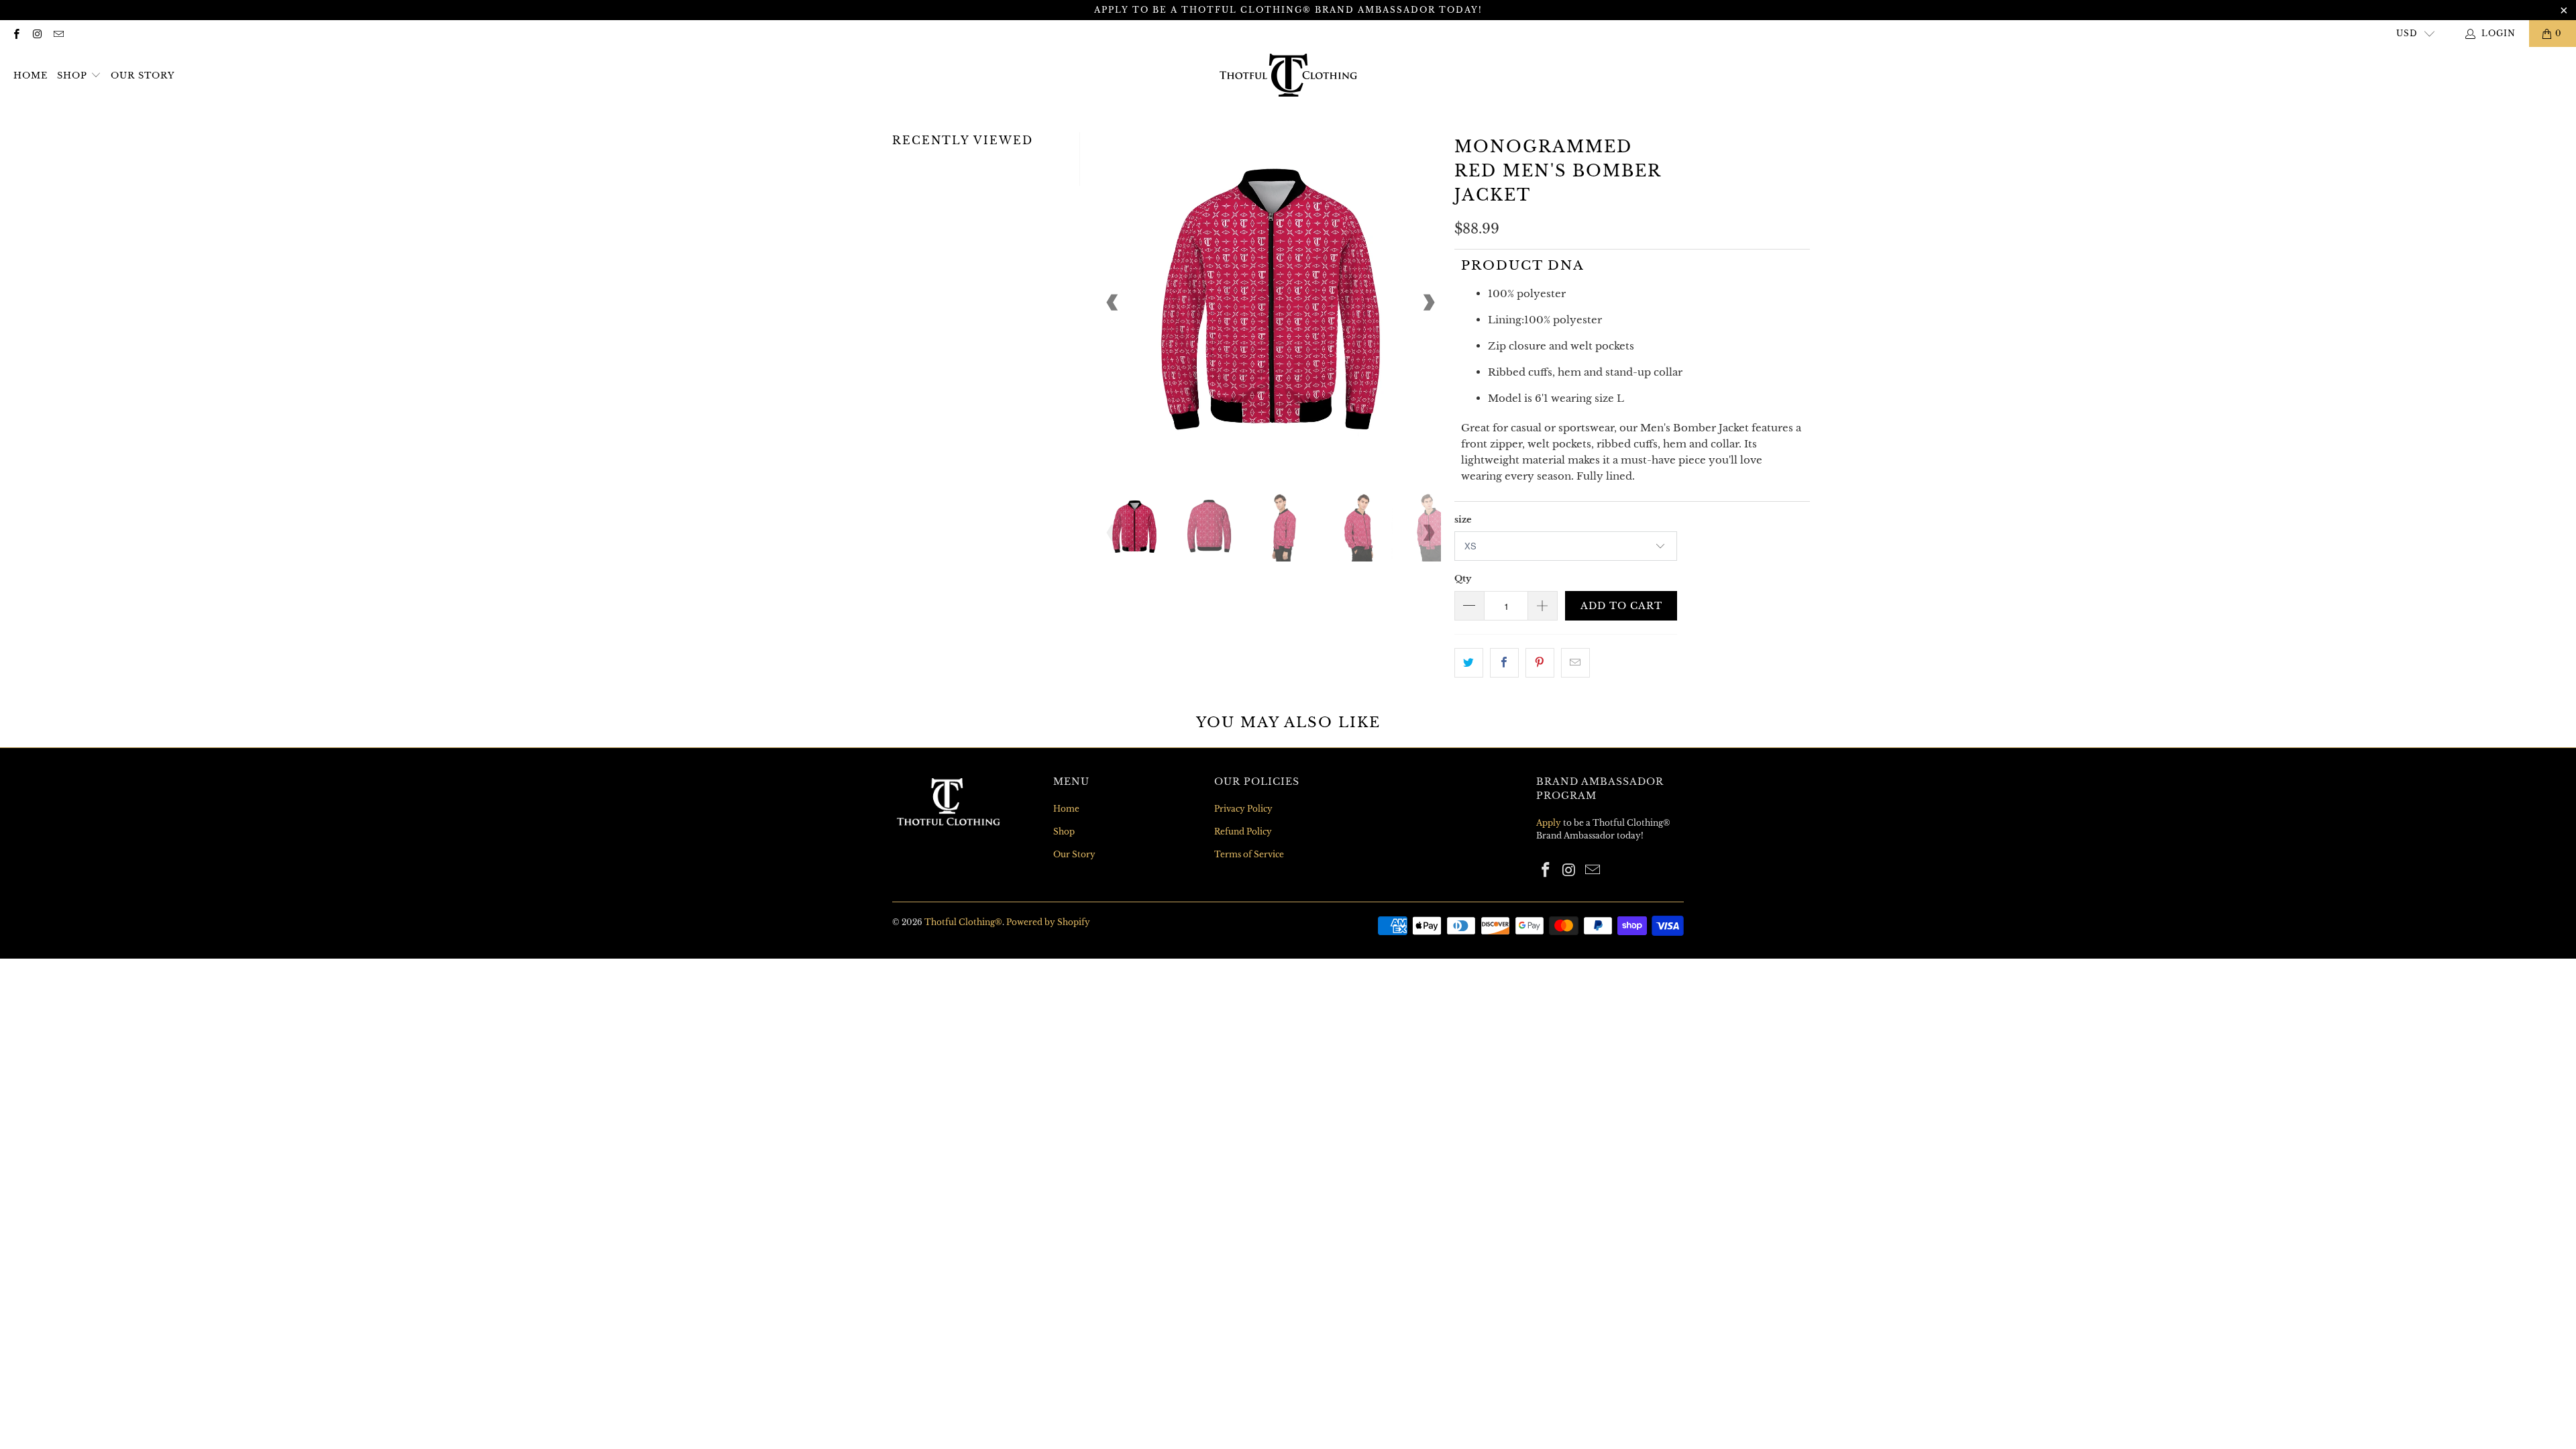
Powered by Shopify (1048, 922)
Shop (72, 75)
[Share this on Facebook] (1504, 663)
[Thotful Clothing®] (1288, 76)
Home (31, 75)
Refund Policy (1243, 831)
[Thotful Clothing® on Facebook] (16, 33)
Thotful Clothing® (963, 922)
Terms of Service (1249, 854)
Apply (1549, 823)
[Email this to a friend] (1575, 663)
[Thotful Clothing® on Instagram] (37, 33)
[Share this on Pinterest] (1540, 663)
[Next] (1428, 303)
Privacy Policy (1243, 809)
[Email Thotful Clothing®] (58, 33)
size (1463, 520)
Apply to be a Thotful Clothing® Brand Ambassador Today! (1288, 10)
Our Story (143, 75)
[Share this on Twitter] (1469, 663)
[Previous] (1113, 303)
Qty (1463, 579)
